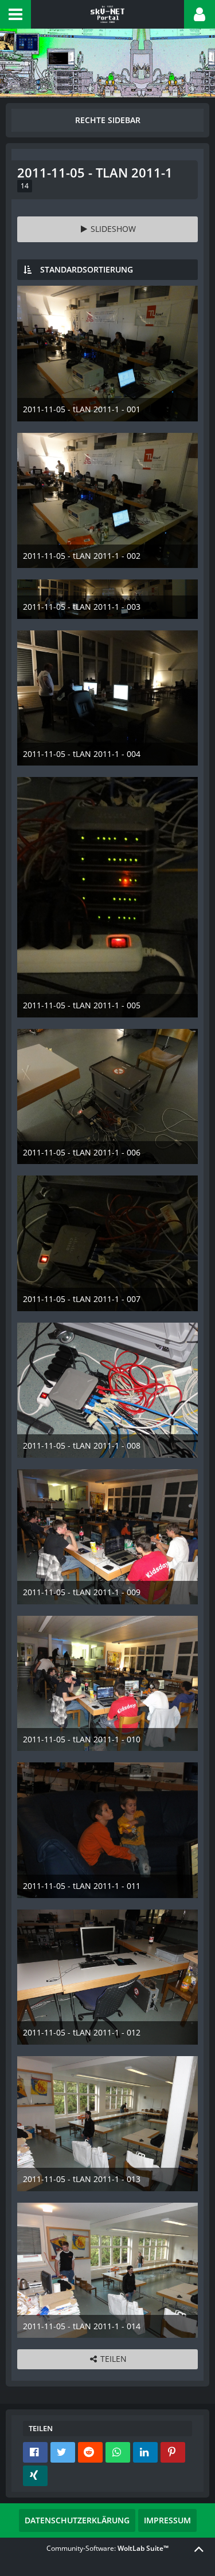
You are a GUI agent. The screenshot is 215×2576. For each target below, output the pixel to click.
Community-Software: (107, 2548)
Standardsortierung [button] (87, 269)
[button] (15, 14)
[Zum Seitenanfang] (199, 2549)
